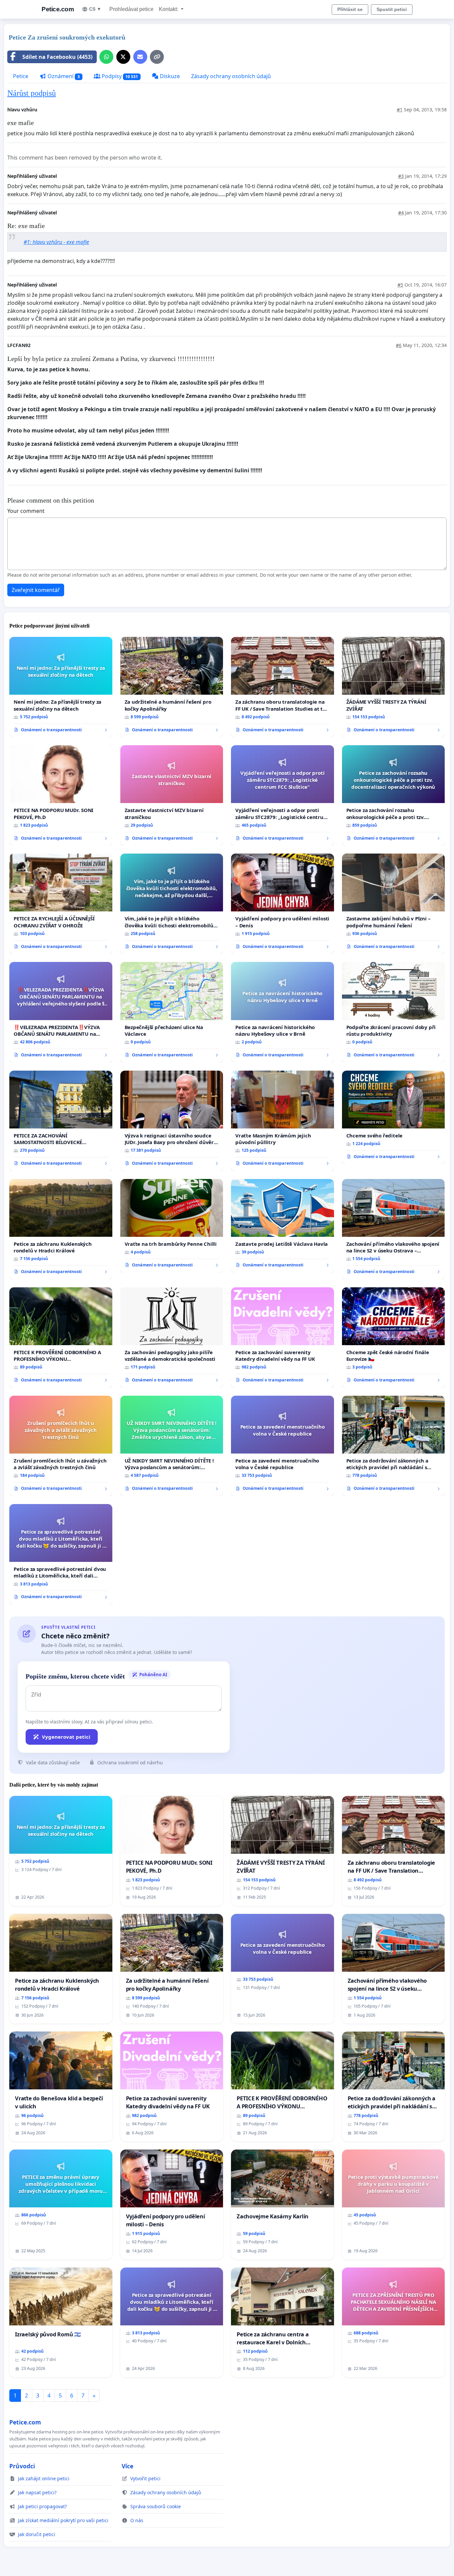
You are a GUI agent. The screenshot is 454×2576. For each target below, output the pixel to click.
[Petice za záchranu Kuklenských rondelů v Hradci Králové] (61, 1229)
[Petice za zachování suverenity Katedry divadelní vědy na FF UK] (283, 1338)
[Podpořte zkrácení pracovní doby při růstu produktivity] (394, 1012)
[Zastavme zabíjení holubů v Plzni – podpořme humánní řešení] (394, 904)
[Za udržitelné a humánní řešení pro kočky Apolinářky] (172, 687)
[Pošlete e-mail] (140, 57)
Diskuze (169, 76)
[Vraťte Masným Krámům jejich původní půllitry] (283, 1121)
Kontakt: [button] (169, 9)
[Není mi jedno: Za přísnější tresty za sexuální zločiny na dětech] (61, 687)
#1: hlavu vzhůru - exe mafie (56, 242)
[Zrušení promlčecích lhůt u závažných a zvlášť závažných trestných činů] (61, 1446)
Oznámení (63, 76)
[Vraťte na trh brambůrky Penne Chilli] (172, 1226)
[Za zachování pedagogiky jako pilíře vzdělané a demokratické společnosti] (172, 1338)
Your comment (26, 511)
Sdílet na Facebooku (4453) (57, 57)
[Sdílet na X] (123, 57)
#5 (400, 285)
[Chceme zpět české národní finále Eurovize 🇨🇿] (394, 1338)
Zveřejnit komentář (36, 590)
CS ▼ (95, 9)
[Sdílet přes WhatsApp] (106, 57)
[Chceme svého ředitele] (394, 1117)
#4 (401, 213)
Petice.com (58, 9)
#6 (399, 345)
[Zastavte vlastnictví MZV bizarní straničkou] (172, 795)
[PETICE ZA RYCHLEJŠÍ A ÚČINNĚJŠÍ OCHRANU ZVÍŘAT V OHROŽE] (61, 904)
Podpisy (119, 76)
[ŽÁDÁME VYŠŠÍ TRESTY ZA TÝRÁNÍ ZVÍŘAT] (394, 687)
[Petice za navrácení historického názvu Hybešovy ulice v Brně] (283, 1012)
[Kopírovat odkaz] (157, 57)
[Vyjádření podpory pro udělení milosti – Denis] (283, 904)
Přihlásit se (350, 9)
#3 (401, 176)
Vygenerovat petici (66, 1737)
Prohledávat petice (131, 9)
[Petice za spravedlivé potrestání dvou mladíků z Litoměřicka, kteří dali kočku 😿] (61, 1554)
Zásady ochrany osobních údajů (231, 76)
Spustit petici (392, 9)
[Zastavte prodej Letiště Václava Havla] (283, 1226)
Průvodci (22, 2466)
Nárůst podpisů (32, 93)
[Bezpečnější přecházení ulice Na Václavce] (172, 1012)
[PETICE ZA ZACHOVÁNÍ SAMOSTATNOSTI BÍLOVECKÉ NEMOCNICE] (61, 1121)
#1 (400, 110)
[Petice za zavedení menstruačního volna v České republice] (283, 1446)
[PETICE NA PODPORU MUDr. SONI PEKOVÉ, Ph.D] (61, 795)
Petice (21, 76)
